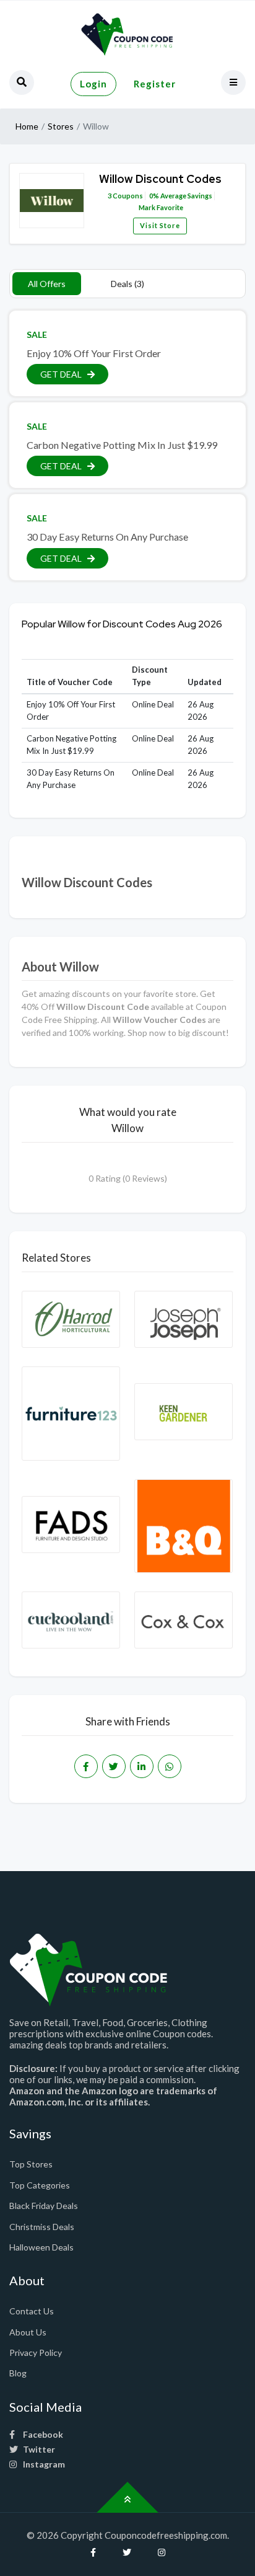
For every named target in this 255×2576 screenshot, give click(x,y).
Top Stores (31, 2164)
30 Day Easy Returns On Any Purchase (107, 537)
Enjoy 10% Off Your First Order (94, 353)
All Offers (47, 284)
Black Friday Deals (44, 2206)
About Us (28, 2332)
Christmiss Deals (42, 2227)
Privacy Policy (36, 2352)
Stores (61, 126)
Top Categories (40, 2185)
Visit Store (160, 225)
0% (154, 196)
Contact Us (32, 2311)
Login (93, 84)
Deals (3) (127, 284)
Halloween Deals (41, 2247)
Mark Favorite (160, 207)
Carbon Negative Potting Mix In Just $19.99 (122, 445)
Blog (18, 2373)
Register (155, 84)
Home (27, 126)
